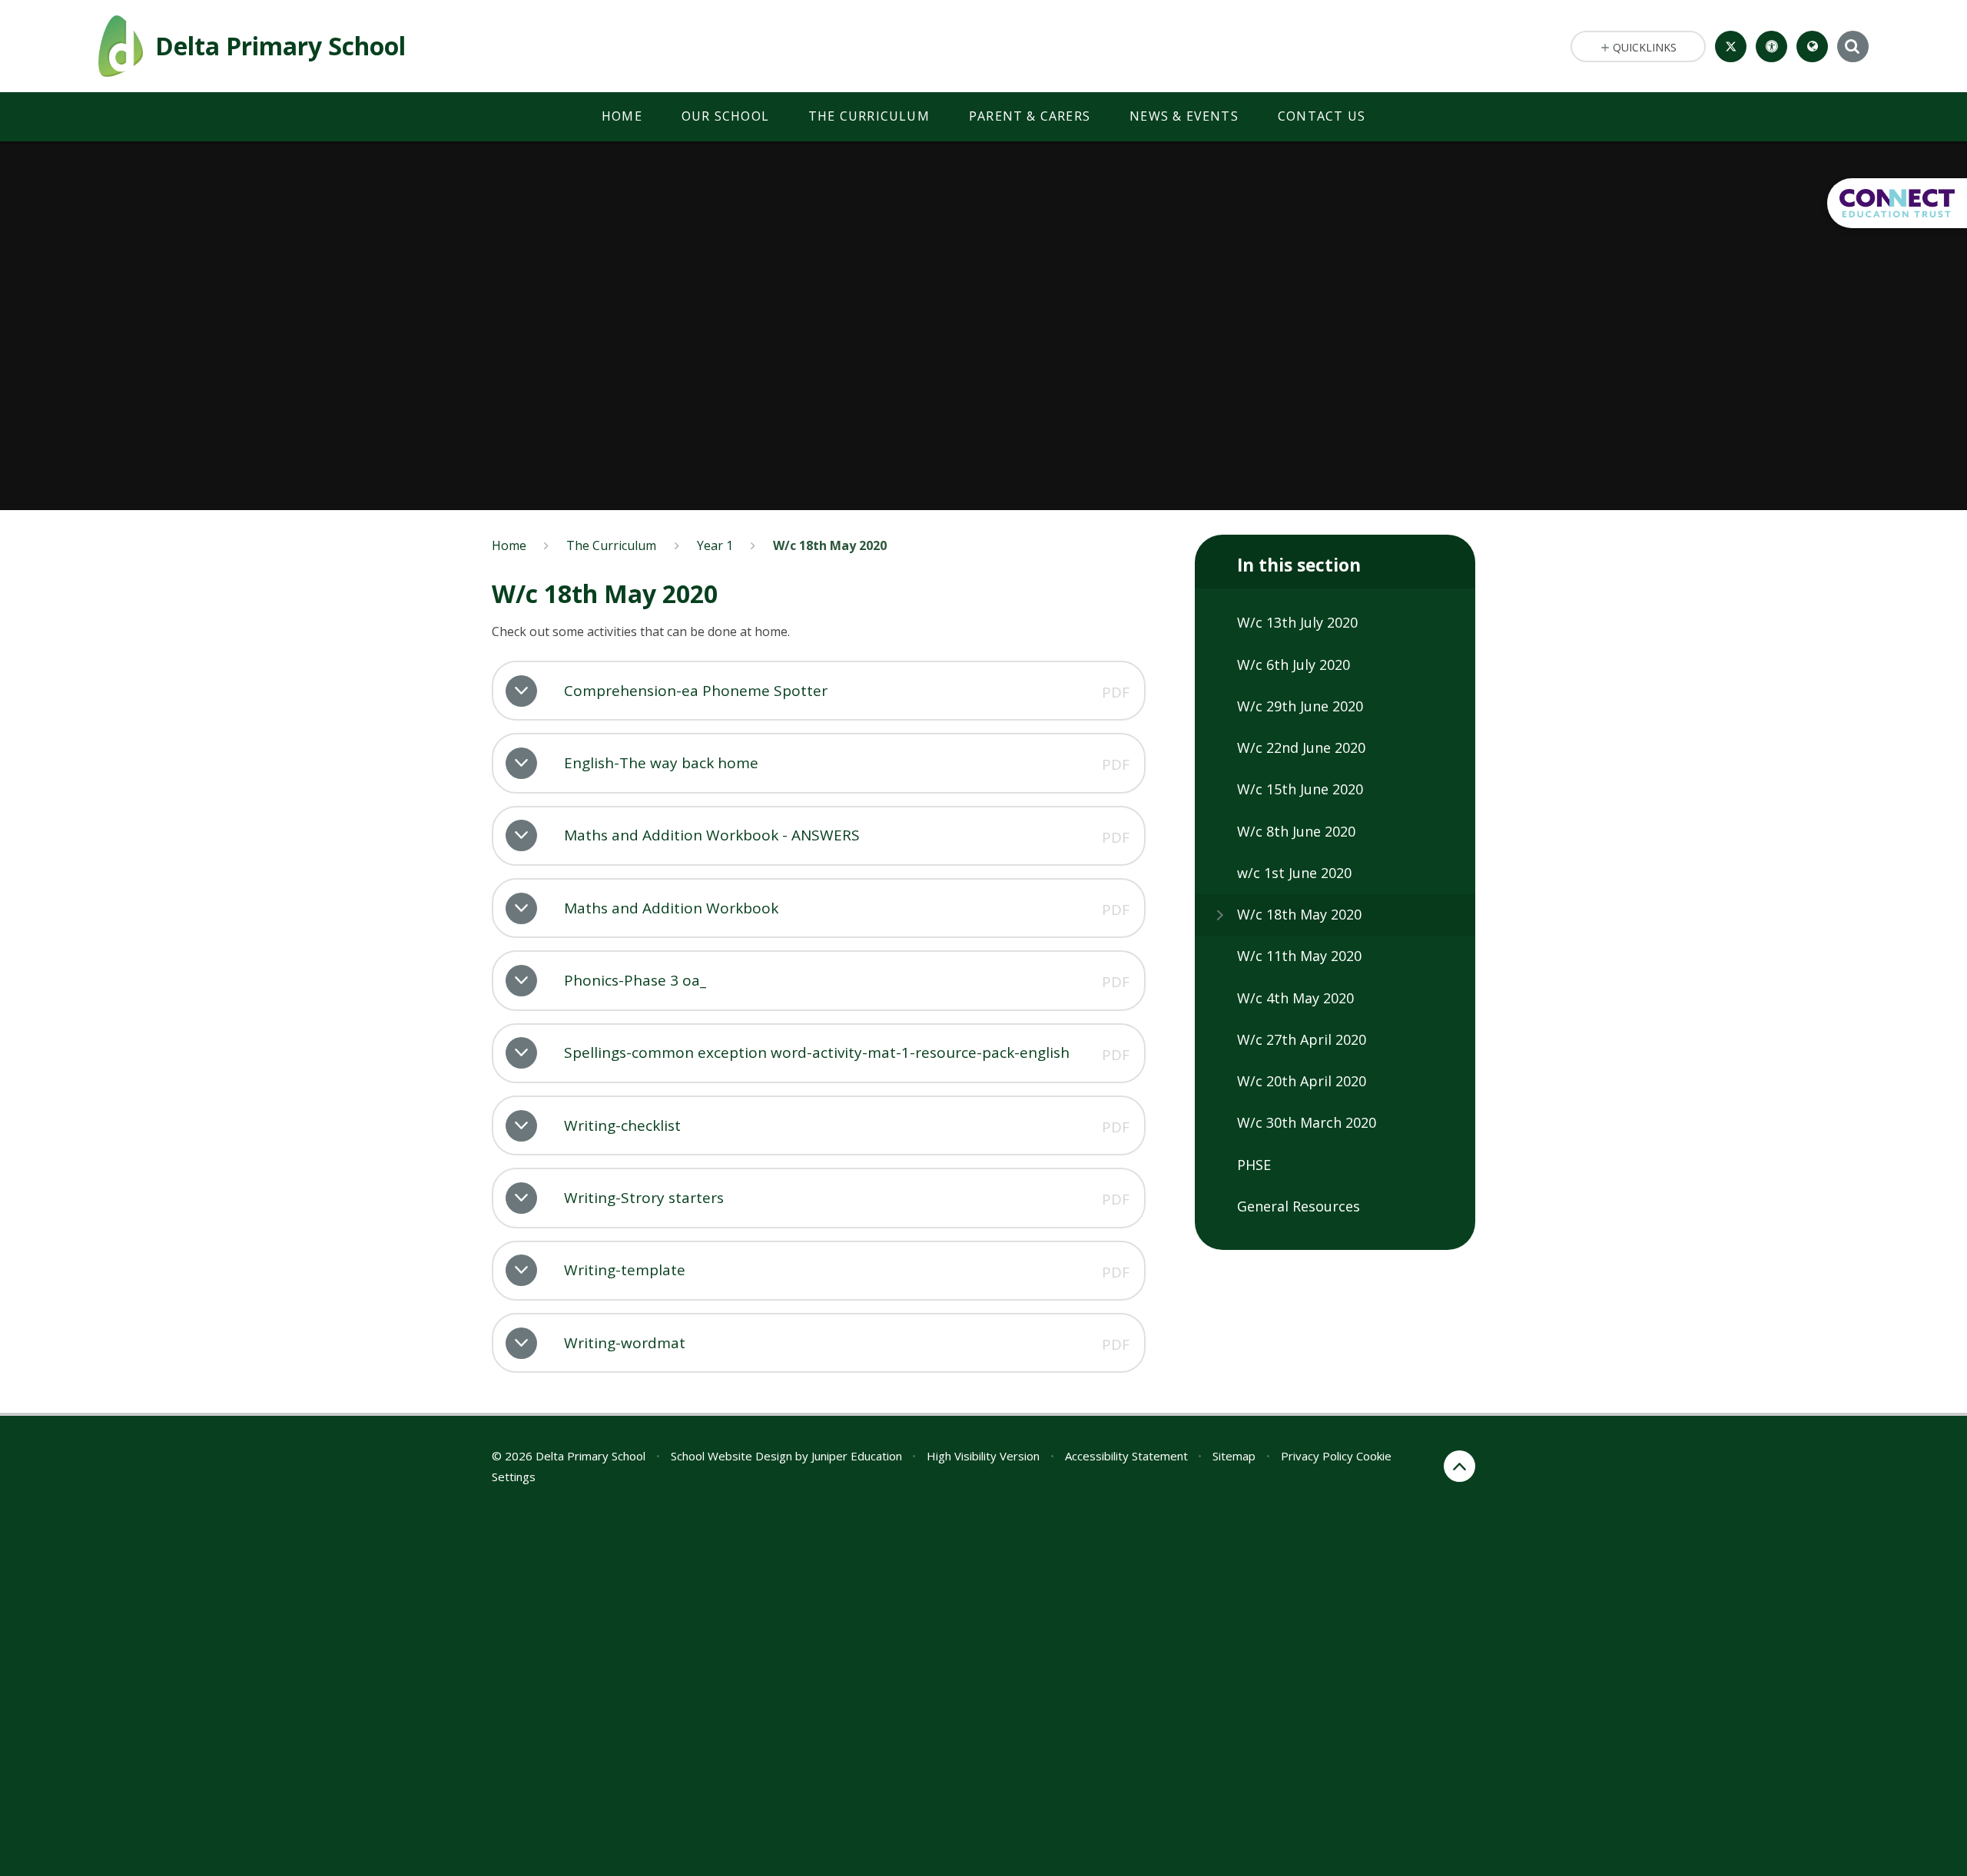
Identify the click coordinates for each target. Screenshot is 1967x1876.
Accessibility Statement (1126, 1456)
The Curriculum (611, 545)
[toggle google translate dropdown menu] (1812, 46)
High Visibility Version (983, 1456)
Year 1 (715, 545)
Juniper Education (857, 1456)
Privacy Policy (1317, 1456)
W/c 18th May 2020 (830, 545)
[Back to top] (1459, 1466)
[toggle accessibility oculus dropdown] (1771, 46)
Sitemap (1234, 1456)
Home (509, 545)
